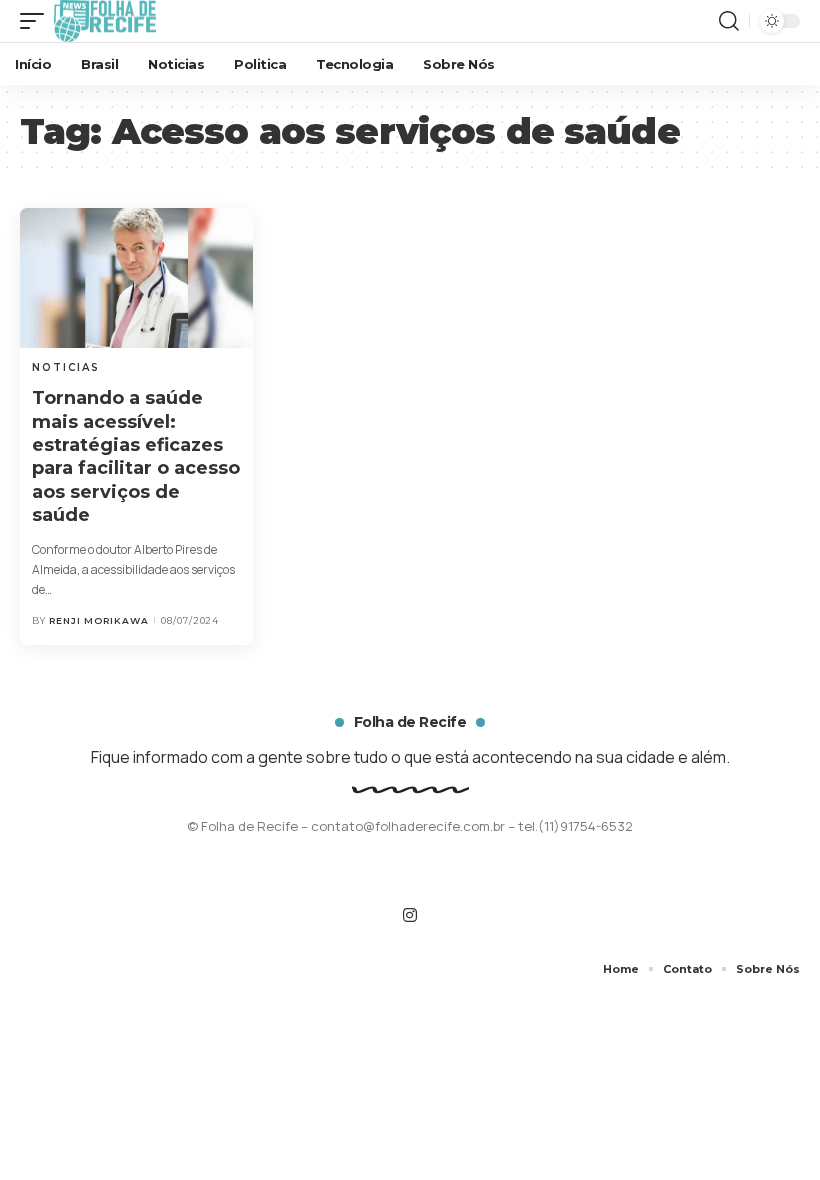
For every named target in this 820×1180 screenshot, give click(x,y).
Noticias (66, 367)
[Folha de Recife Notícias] (105, 21)
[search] (729, 21)
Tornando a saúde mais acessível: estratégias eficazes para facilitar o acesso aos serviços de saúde (136, 456)
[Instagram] (410, 915)
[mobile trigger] (37, 21)
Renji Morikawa (99, 620)
